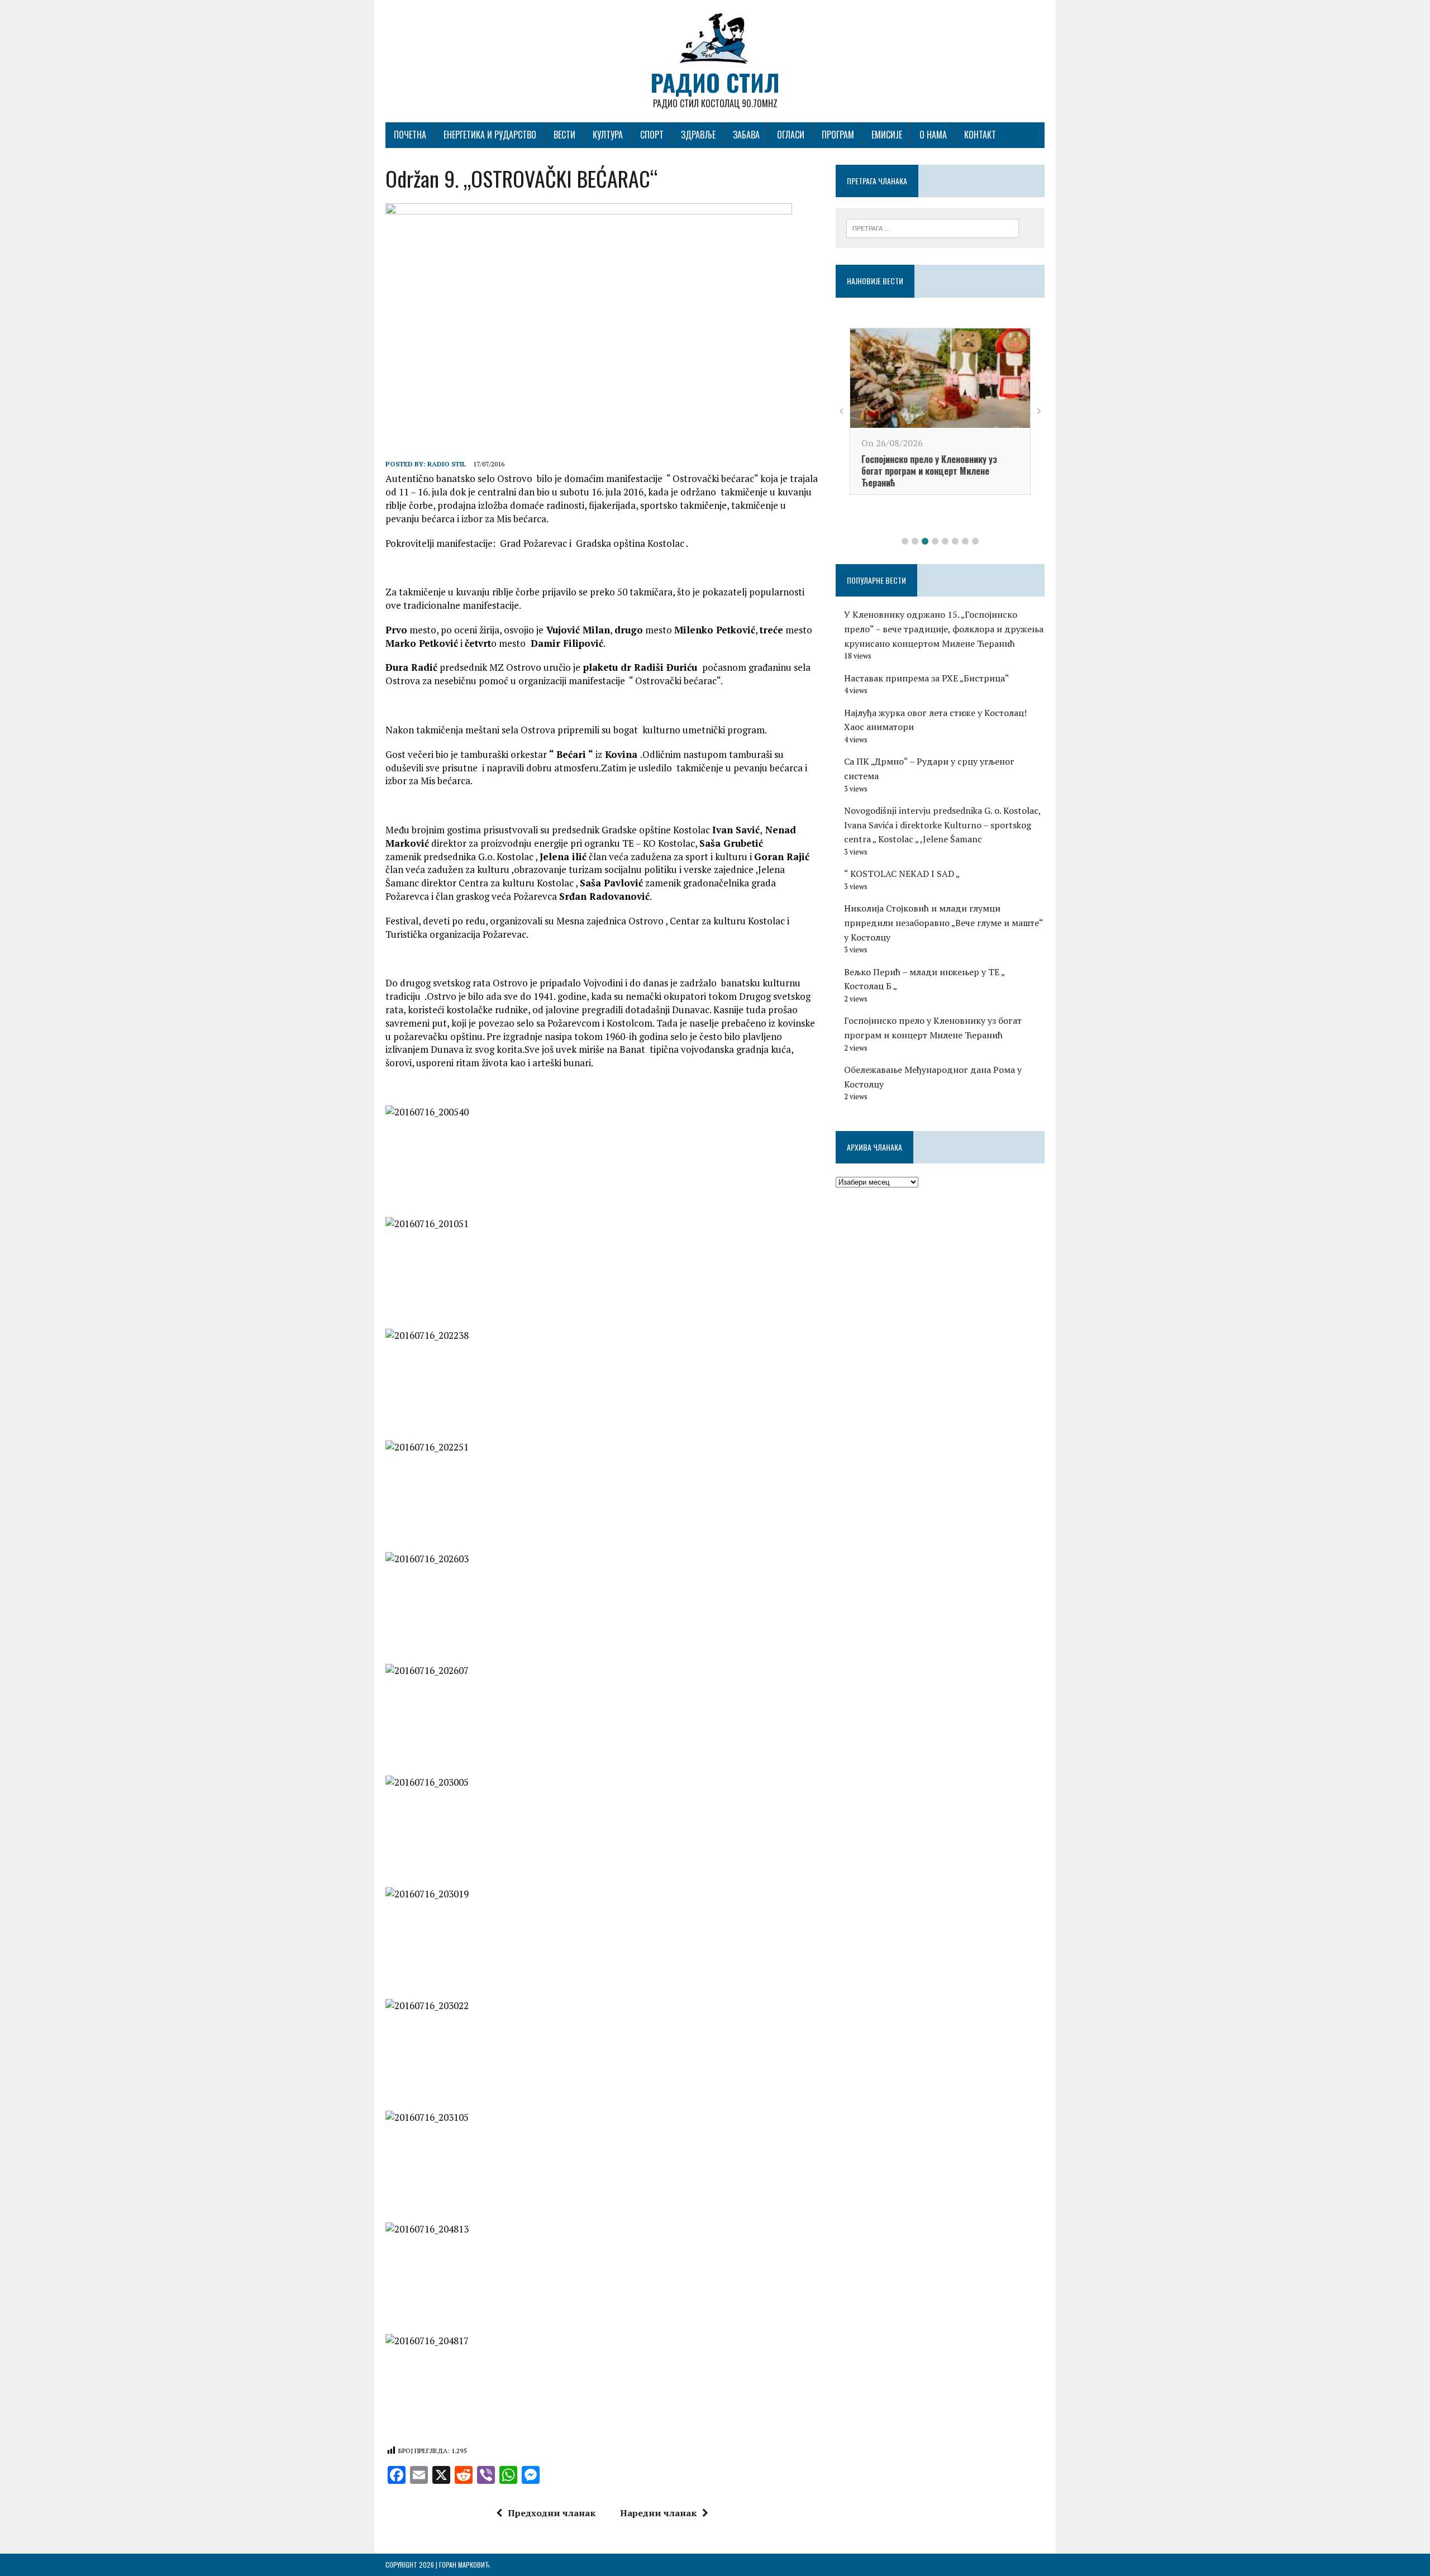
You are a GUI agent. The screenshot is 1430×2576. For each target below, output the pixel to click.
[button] (905, 541)
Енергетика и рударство (490, 135)
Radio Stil (447, 464)
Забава (746, 135)
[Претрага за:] (933, 227)
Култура (608, 135)
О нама (933, 135)
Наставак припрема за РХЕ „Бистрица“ (927, 678)
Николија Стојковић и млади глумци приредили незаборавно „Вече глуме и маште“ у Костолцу (943, 922)
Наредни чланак (658, 2513)
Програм (838, 135)
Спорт (652, 135)
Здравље (698, 135)
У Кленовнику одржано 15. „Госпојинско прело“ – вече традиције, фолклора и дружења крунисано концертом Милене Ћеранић (944, 629)
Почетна (410, 135)
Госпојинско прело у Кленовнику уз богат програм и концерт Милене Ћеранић (929, 471)
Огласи (791, 135)
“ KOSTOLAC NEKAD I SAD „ (902, 874)
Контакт (980, 135)
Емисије (887, 135)
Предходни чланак (552, 2513)
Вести (564, 135)
